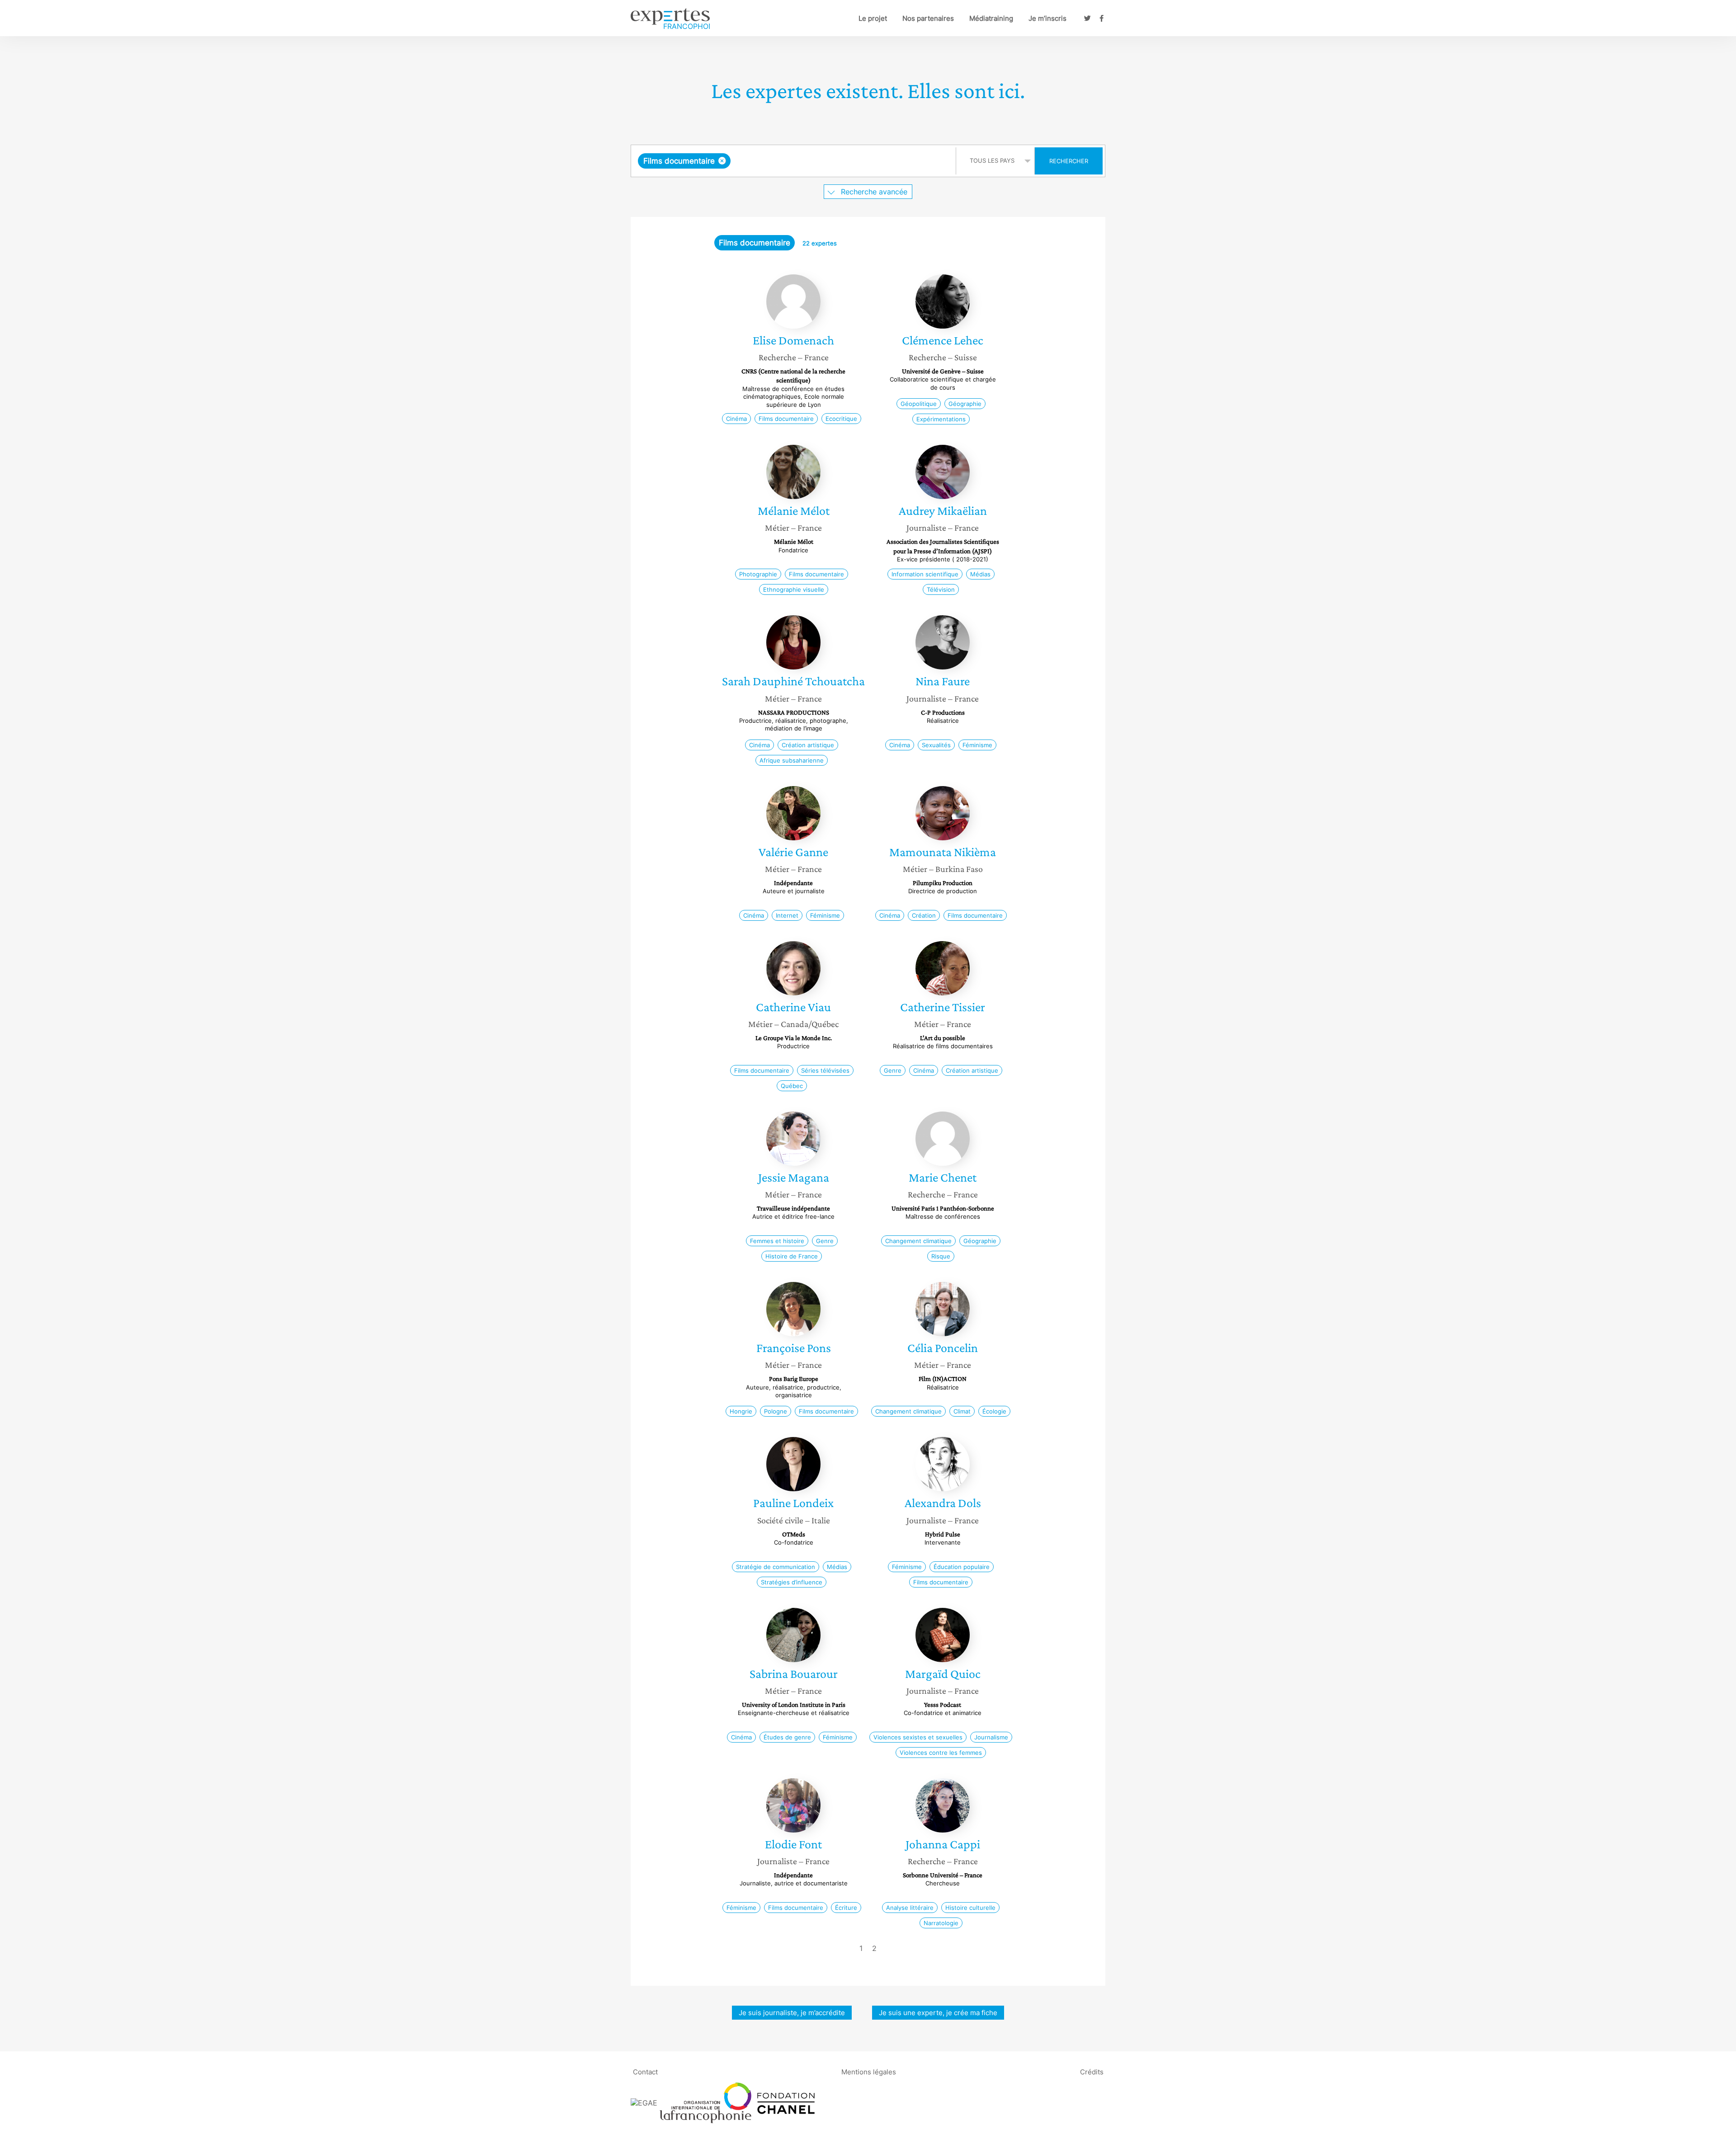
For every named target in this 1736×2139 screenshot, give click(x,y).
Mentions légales (869, 2071)
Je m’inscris (1047, 18)
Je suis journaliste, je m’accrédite (792, 2013)
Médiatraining (991, 18)
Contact (645, 2071)
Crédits (1092, 2071)
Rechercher (1069, 161)
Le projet (873, 18)
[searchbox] (823, 161)
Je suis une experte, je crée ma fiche (938, 2013)
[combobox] (795, 161)
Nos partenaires (928, 18)
